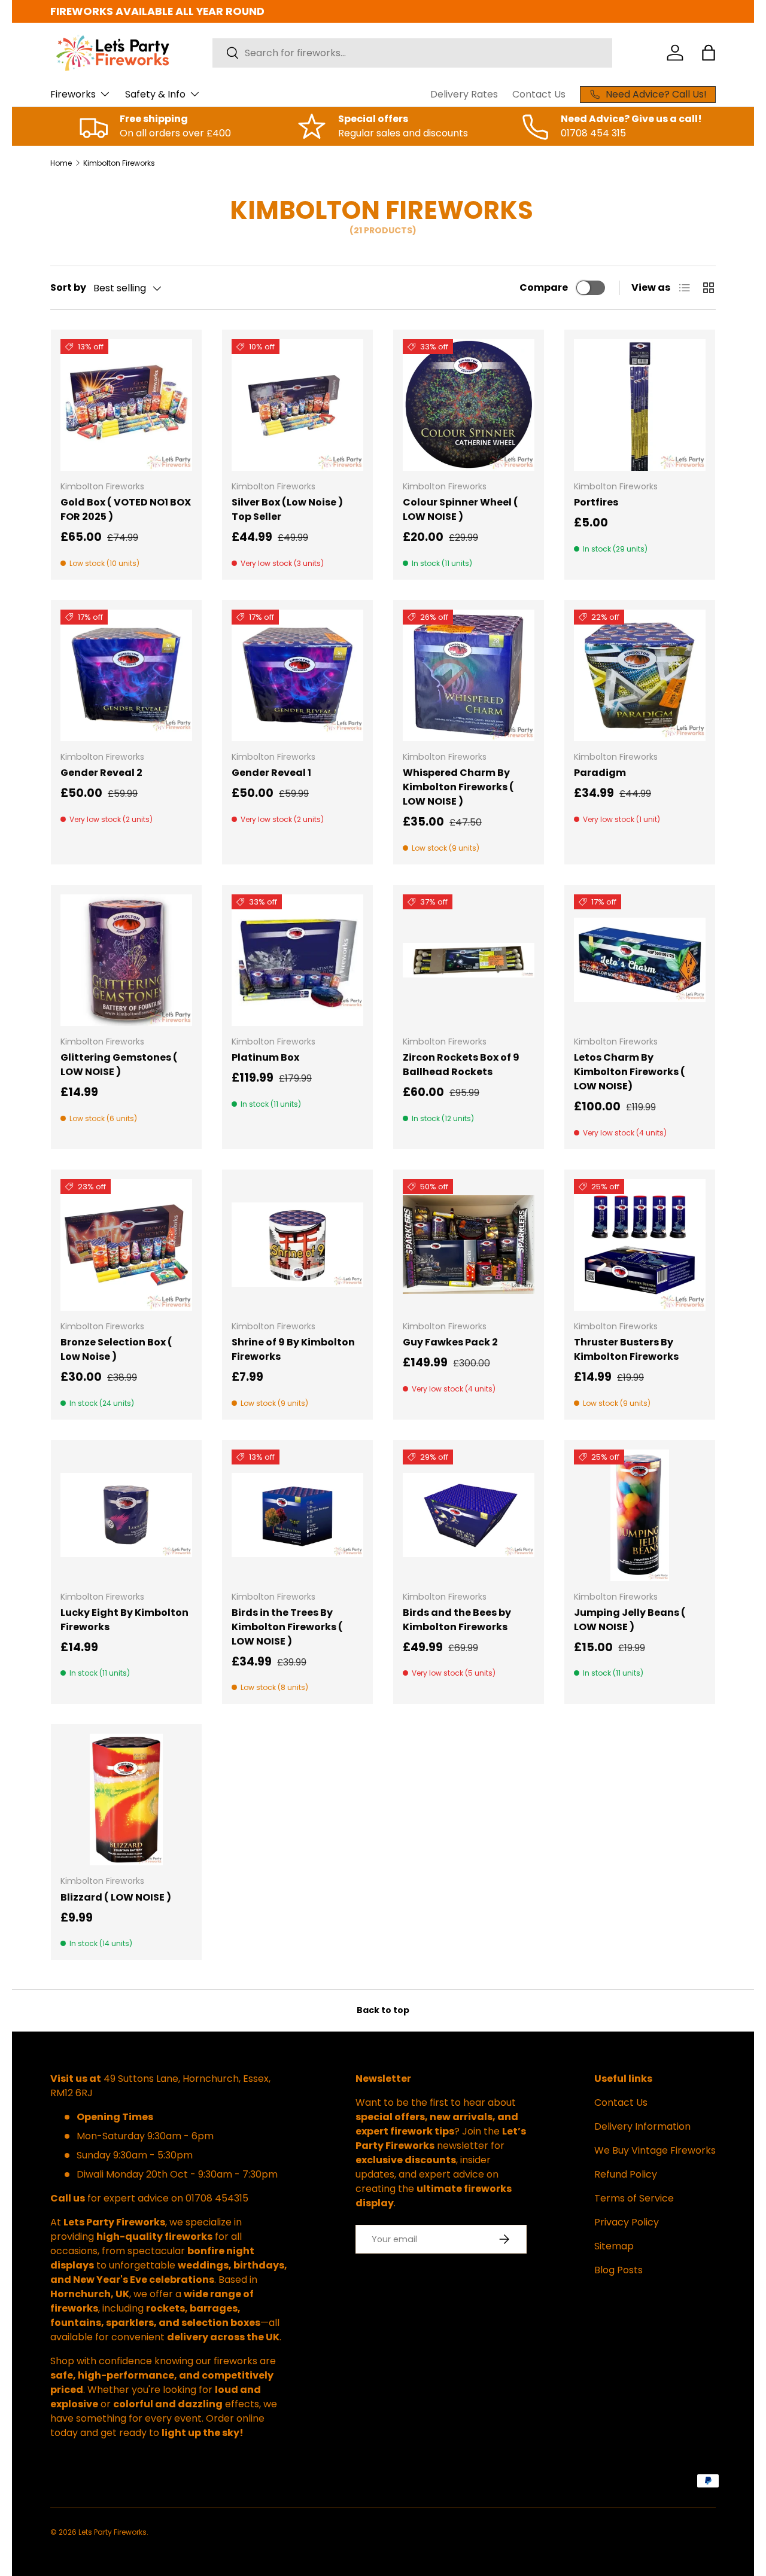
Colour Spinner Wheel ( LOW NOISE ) (460, 509)
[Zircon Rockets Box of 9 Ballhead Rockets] (469, 960)
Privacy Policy (627, 2222)
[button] (709, 53)
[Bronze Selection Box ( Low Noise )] (126, 1245)
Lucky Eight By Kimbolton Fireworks (124, 1620)
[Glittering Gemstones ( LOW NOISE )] (126, 960)
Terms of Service (634, 2198)
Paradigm (600, 773)
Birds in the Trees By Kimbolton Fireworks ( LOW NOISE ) (287, 1627)
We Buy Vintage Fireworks (655, 2150)
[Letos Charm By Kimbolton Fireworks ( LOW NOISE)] (640, 960)
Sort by (68, 287)
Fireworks (73, 94)
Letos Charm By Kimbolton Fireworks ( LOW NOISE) (630, 1072)
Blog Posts (618, 2270)
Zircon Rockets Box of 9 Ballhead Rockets (461, 1065)
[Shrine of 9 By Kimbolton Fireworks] (297, 1245)
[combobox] (412, 53)
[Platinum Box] (297, 960)
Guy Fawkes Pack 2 (450, 1342)
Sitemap (614, 2246)
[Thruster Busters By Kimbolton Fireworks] (640, 1245)
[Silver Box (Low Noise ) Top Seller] (297, 405)
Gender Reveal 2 (101, 773)
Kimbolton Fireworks (119, 163)
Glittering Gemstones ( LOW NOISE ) (119, 1065)
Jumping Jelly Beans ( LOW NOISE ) (630, 1620)
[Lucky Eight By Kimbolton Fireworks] (126, 1515)
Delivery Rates (464, 94)
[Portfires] (640, 405)
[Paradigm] (640, 675)
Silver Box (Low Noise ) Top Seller (287, 509)
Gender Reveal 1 (271, 773)
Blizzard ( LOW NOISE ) (116, 1897)
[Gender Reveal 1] (297, 675)
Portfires (596, 502)
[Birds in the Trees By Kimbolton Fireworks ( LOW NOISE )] (297, 1515)
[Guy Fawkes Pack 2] (469, 1245)
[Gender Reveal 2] (126, 675)
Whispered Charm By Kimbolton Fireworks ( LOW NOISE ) (458, 787)
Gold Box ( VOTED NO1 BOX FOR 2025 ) (126, 509)
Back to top (383, 2010)
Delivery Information (642, 2126)
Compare (544, 287)
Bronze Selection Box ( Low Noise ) (116, 1349)
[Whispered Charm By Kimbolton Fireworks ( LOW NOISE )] (469, 675)
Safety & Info (155, 94)
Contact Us (539, 94)
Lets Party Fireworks (113, 2532)
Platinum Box (265, 1057)
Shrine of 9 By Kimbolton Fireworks (293, 1349)
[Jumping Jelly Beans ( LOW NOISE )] (640, 1515)
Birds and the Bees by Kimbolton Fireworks (457, 1620)
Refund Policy (626, 2174)
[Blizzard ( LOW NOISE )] (126, 1799)
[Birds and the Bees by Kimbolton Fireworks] (469, 1515)
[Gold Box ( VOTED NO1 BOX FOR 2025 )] (126, 405)
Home (61, 163)
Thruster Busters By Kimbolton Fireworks (626, 1349)
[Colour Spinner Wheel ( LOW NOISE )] (469, 405)
